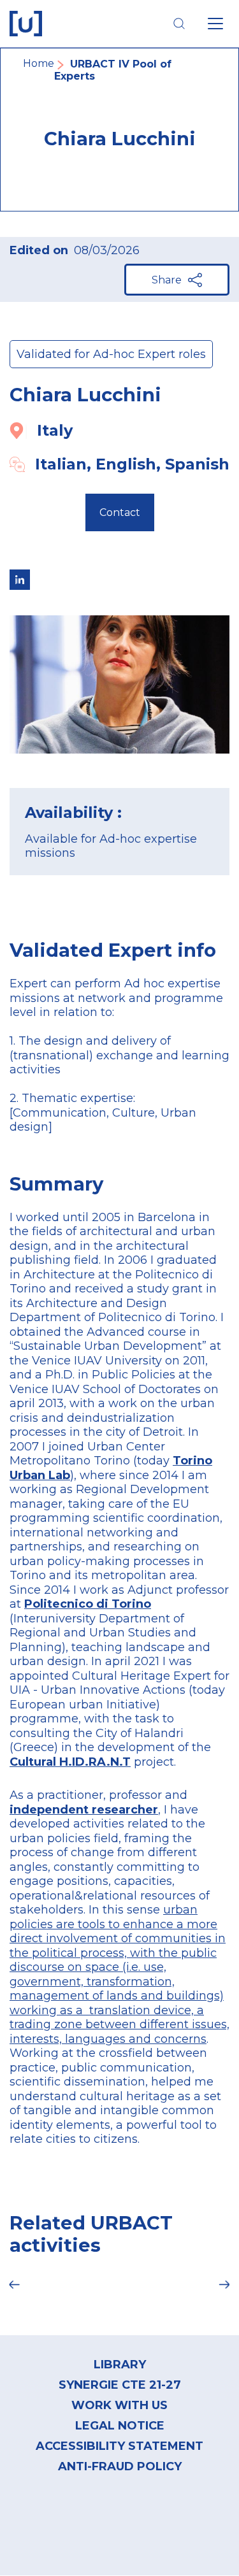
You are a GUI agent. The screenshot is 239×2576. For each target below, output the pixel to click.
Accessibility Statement (119, 2446)
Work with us (119, 2405)
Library (120, 2365)
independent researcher (84, 1810)
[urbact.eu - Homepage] (26, 24)
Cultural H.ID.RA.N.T (70, 1762)
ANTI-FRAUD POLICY (120, 2466)
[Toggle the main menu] (215, 24)
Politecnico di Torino (88, 1604)
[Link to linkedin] (20, 580)
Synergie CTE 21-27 (120, 2385)
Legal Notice (120, 2426)
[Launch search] (179, 24)
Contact (120, 512)
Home (39, 63)
